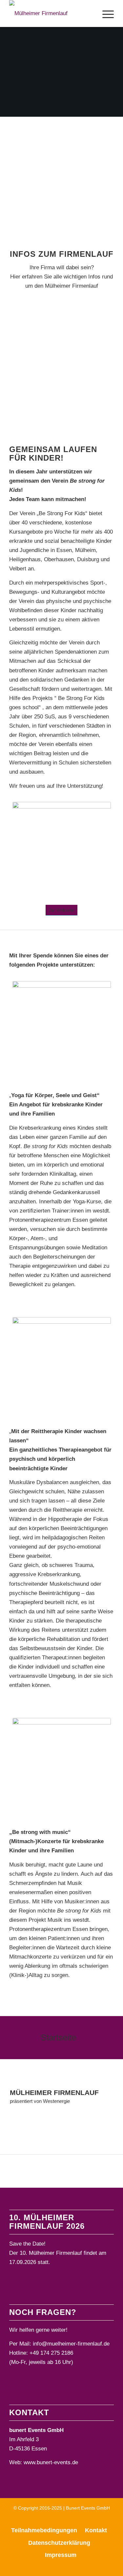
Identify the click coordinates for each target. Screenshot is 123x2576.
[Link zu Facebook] (52, 2519)
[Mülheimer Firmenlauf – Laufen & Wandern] (43, 13)
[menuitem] (105, 13)
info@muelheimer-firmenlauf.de (71, 2344)
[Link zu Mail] (72, 2519)
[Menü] (105, 13)
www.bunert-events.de (51, 2462)
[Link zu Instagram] (62, 2519)
